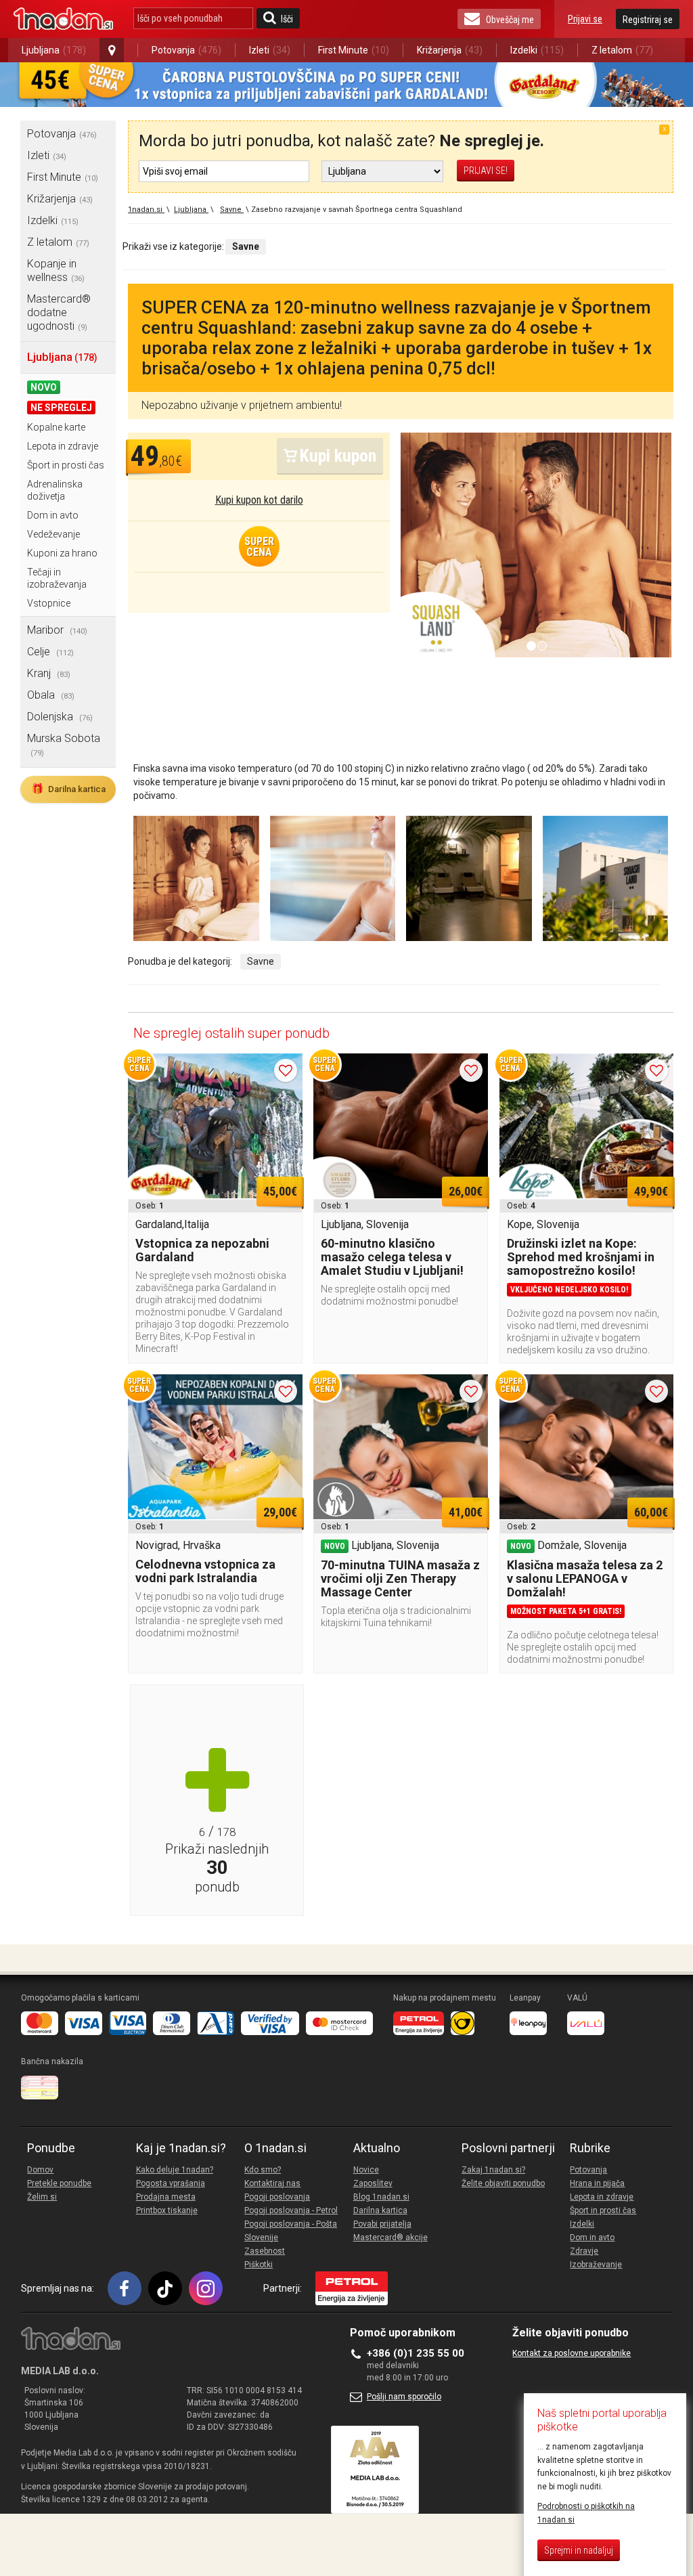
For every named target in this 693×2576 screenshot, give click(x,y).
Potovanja (186, 50)
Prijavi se (585, 19)
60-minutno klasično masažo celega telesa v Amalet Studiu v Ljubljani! (392, 1257)
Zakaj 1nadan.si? (493, 2170)
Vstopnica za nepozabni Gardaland (202, 1250)
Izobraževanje (596, 2265)
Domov (40, 2170)
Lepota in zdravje (63, 446)
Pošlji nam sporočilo (404, 2397)
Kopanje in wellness (56, 270)
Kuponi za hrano (62, 553)
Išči (287, 19)
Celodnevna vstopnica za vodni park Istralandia (205, 1571)
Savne (261, 961)
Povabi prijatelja (382, 2224)
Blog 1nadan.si (381, 2197)
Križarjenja (450, 50)
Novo (44, 387)
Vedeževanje (53, 534)
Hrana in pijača (597, 2183)
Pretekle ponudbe (59, 2183)
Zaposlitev (373, 2183)
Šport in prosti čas (66, 465)
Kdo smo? (263, 2170)
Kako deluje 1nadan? (175, 2170)
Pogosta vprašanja (171, 2183)
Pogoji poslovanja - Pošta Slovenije (291, 2231)
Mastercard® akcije (390, 2237)
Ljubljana (54, 50)
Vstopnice (49, 603)
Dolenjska (60, 717)
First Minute (354, 50)
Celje (50, 652)
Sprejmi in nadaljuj (579, 2550)
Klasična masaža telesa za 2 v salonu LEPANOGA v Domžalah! (585, 1578)
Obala (51, 695)
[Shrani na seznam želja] (286, 1070)
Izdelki (537, 50)
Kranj (49, 673)
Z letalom (622, 50)
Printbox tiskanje (167, 2210)
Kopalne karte (56, 427)
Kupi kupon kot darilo (259, 500)
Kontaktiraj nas (272, 2183)
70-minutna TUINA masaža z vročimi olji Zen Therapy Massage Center (400, 1578)
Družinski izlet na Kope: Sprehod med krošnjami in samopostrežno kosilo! (581, 1257)
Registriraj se (648, 20)
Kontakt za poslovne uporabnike (572, 2353)
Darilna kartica (68, 789)
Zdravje (584, 2251)
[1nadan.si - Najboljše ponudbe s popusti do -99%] (63, 19)
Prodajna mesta (166, 2197)
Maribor (57, 630)
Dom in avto (53, 515)
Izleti (270, 50)
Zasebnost (265, 2251)
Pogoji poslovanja (277, 2197)
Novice (366, 2170)
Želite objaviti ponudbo (503, 2183)
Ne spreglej (61, 408)
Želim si (42, 2197)
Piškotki (259, 2265)
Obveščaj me (510, 20)
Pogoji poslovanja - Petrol (291, 2210)
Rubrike (590, 2148)
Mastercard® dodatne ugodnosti (59, 312)
